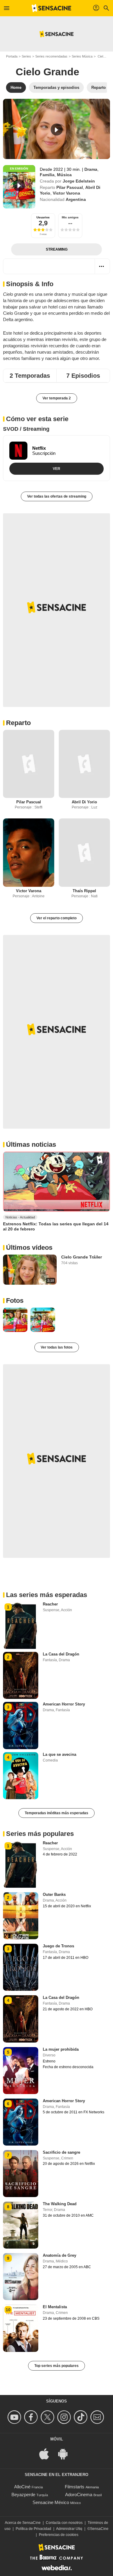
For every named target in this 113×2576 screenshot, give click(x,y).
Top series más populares (56, 2366)
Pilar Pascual (70, 187)
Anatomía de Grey (60, 2255)
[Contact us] (98, 2417)
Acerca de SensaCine (23, 2523)
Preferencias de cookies (59, 2535)
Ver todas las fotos (57, 1347)
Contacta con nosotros (64, 2523)
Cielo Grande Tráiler (82, 1257)
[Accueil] (52, 8)
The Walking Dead (60, 2204)
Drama (91, 169)
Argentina (76, 199)
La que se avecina (60, 1754)
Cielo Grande (47, 72)
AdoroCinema (79, 2495)
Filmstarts (75, 2487)
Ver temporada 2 (57, 398)
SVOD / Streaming (26, 429)
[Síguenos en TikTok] (82, 2417)
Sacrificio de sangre (61, 2152)
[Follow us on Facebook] (32, 2417)
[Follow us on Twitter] (48, 2417)
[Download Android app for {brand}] (66, 2453)
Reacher (50, 1604)
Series (26, 56)
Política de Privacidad (33, 2529)
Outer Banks (54, 1894)
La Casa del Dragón (61, 1654)
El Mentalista (55, 2307)
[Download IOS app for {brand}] (47, 2453)
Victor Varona (66, 193)
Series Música (82, 56)
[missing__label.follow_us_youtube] (15, 2417)
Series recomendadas (51, 56)
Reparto (18, 723)
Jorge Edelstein (79, 181)
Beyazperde (23, 2495)
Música (64, 175)
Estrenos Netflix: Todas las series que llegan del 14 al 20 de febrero (56, 1226)
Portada (12, 56)
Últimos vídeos (29, 1247)
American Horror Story (64, 1704)
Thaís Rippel (84, 891)
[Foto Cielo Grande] (15, 1320)
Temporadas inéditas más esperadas (56, 1813)
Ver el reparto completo (56, 918)
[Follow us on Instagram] (65, 2417)
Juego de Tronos (58, 1946)
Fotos (15, 1301)
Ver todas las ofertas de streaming (57, 496)
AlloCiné (22, 2487)
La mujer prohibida (61, 2049)
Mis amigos (70, 217)
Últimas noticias (31, 1144)
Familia (47, 175)
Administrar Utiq (69, 2529)
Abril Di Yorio (84, 802)
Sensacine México (51, 2502)
